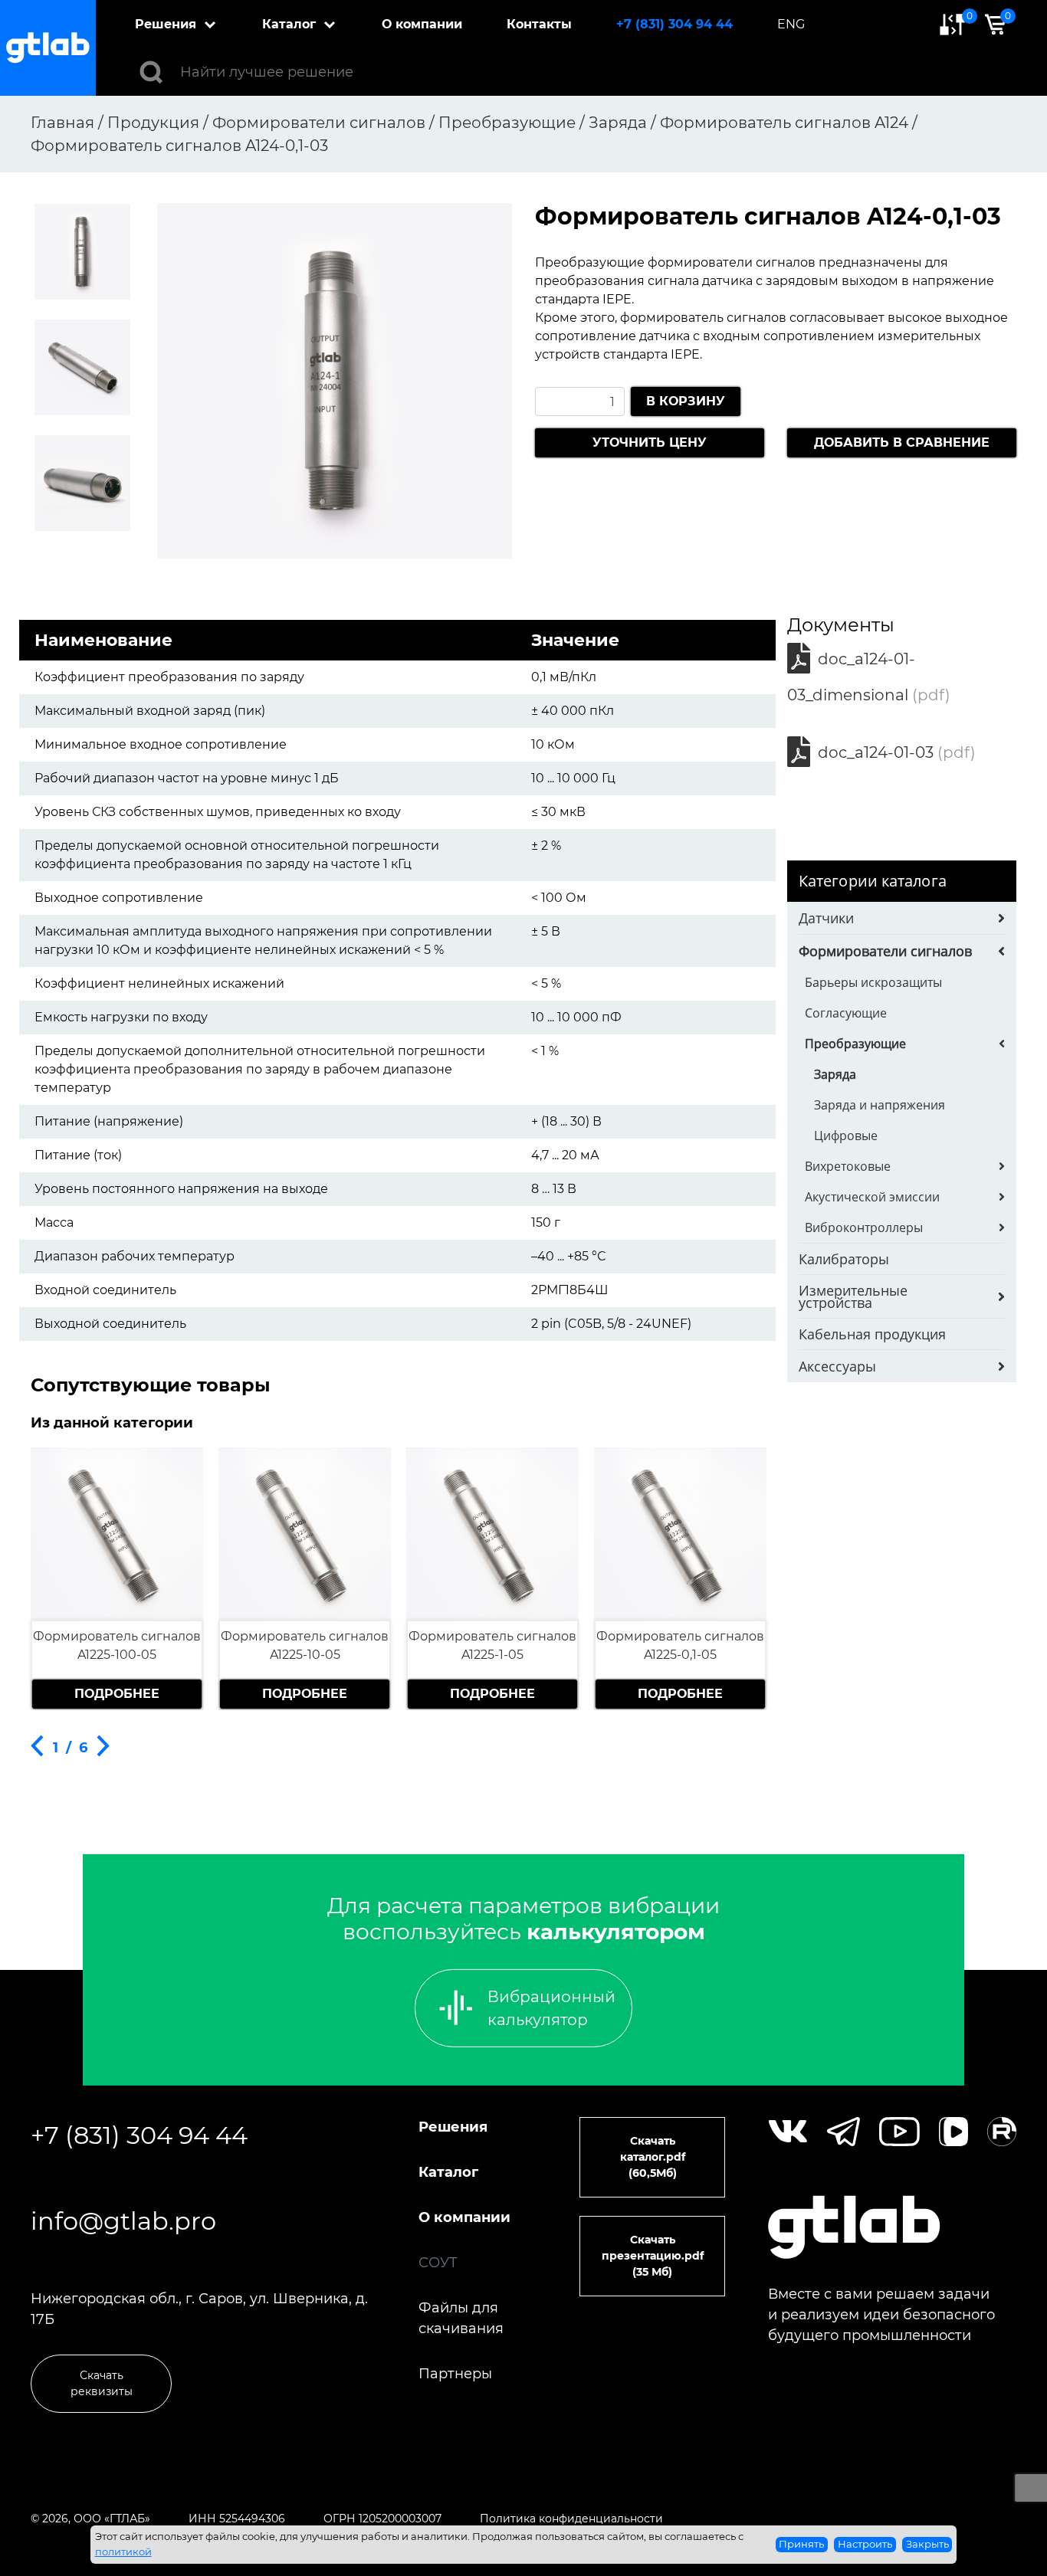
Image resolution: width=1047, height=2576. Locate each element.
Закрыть (927, 2544)
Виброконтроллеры (864, 1227)
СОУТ (438, 2263)
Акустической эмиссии (872, 1197)
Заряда (835, 1074)
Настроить (865, 2544)
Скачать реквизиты (102, 2383)
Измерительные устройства (853, 1296)
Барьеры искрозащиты (873, 982)
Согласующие (846, 1013)
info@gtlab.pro (123, 2221)
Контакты (539, 24)
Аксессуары (837, 1366)
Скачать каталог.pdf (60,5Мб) (653, 2157)
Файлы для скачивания (461, 2318)
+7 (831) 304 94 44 (674, 24)
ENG (791, 24)
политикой (123, 2551)
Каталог (289, 24)
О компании (422, 24)
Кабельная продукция (872, 1334)
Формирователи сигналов (885, 951)
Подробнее (117, 1694)
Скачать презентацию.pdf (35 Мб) (653, 2256)
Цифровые (846, 1136)
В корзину (686, 401)
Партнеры (455, 2374)
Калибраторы (844, 1259)
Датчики (826, 918)
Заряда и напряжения (880, 1105)
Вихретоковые (848, 1166)
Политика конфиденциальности (571, 2519)
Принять (801, 2544)
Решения (166, 24)
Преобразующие (855, 1044)
